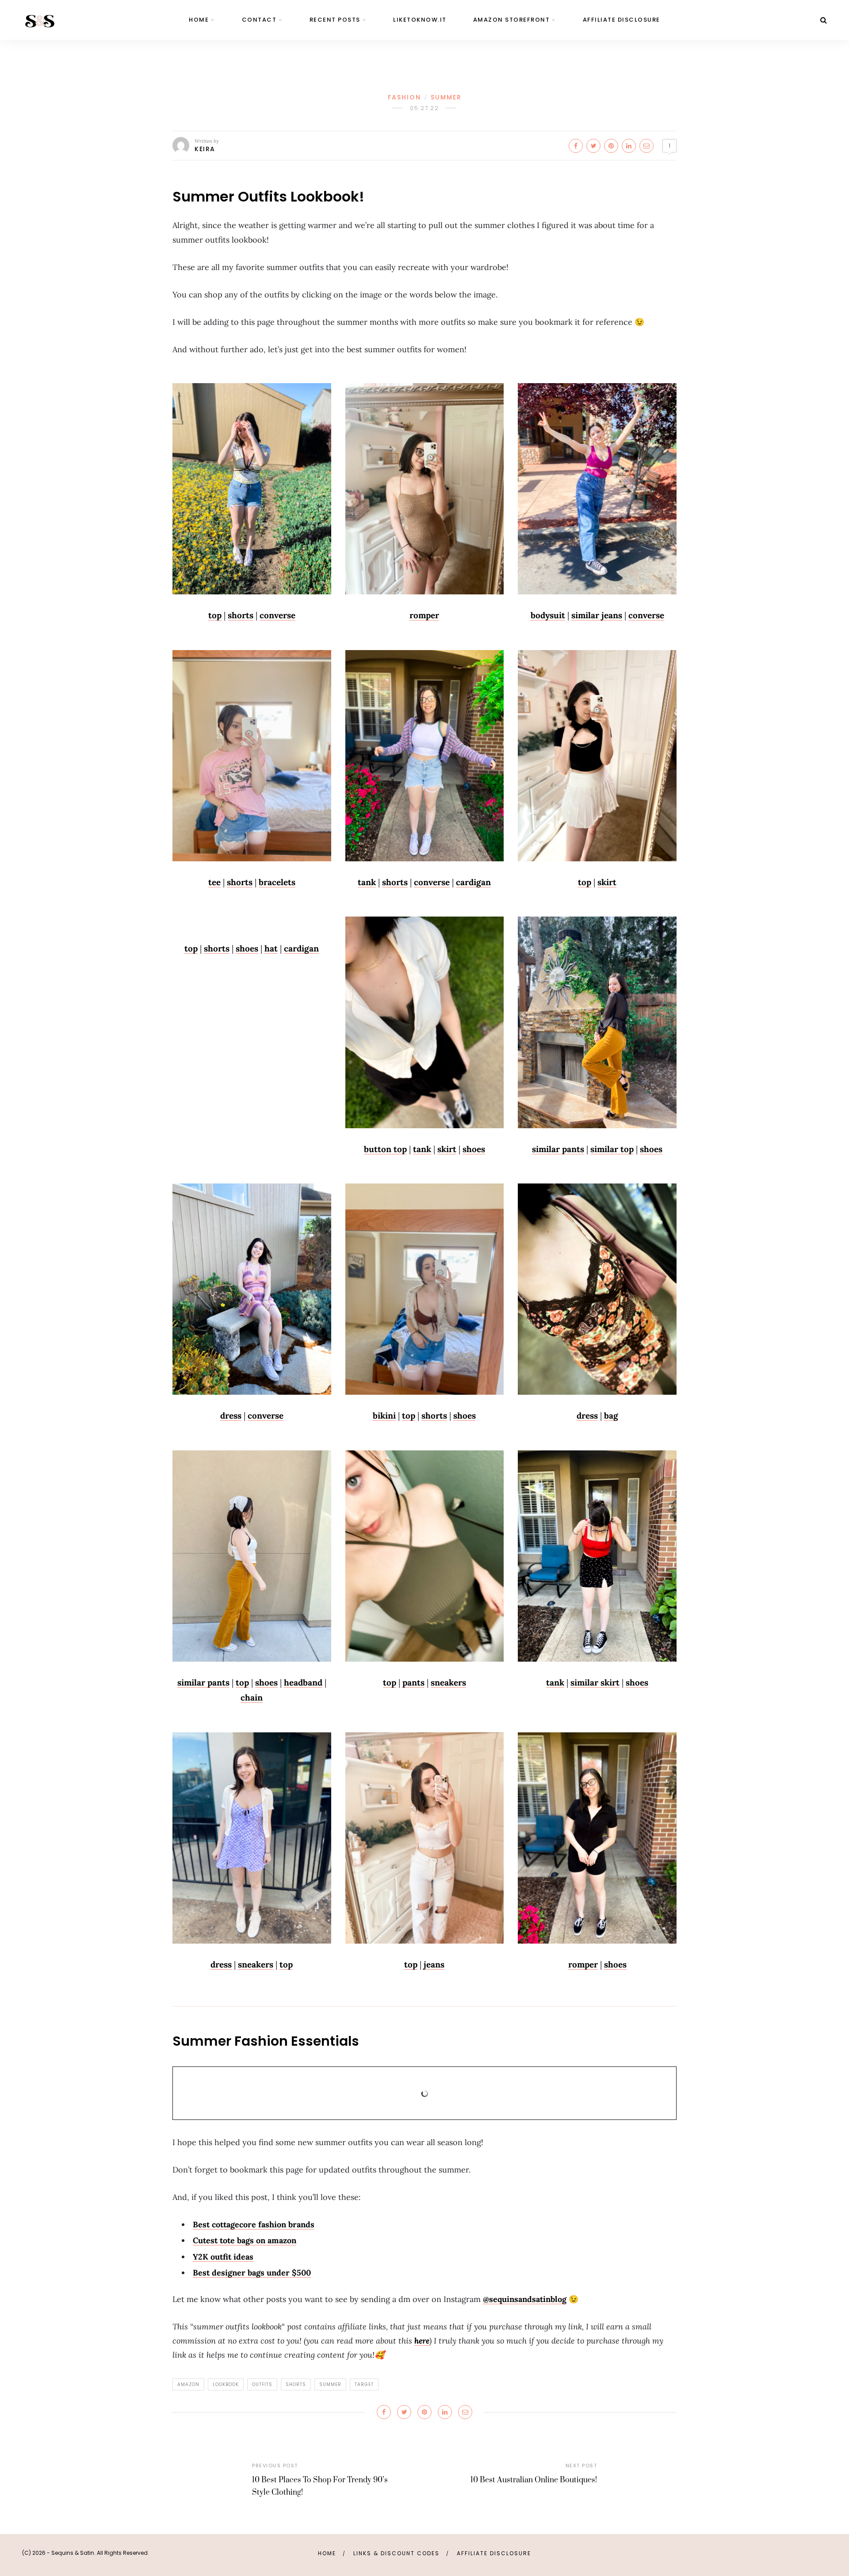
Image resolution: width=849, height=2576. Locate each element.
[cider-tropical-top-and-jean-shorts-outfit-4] (252, 489)
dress (231, 1415)
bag (611, 1415)
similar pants (558, 1149)
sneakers (448, 1682)
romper (583, 1964)
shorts (241, 615)
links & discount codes (396, 2553)
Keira (205, 149)
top (215, 615)
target (364, 2384)
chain (252, 1697)
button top (385, 1149)
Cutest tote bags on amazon (245, 2240)
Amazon (188, 2384)
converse (277, 615)
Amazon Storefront (512, 20)
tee (214, 882)
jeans (434, 1964)
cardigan (473, 882)
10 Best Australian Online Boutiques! (534, 2480)
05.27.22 (424, 108)
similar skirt (595, 1682)
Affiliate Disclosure (621, 20)
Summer (446, 97)
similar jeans (597, 615)
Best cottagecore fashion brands (254, 2224)
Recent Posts (335, 20)
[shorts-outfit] (425, 756)
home (199, 20)
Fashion (404, 97)
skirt (607, 882)
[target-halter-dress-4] (252, 1289)
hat (271, 948)
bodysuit (548, 615)
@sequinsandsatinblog (525, 2299)
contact (259, 20)
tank (367, 882)
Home (327, 2553)
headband (303, 1682)
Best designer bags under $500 (252, 2273)
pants (413, 1682)
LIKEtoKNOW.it (420, 20)
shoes (247, 948)
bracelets (277, 882)
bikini (384, 1415)
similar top (612, 1149)
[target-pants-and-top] (252, 1556)
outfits (262, 2384)
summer (330, 2384)
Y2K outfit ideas (223, 2257)
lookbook (226, 2384)
